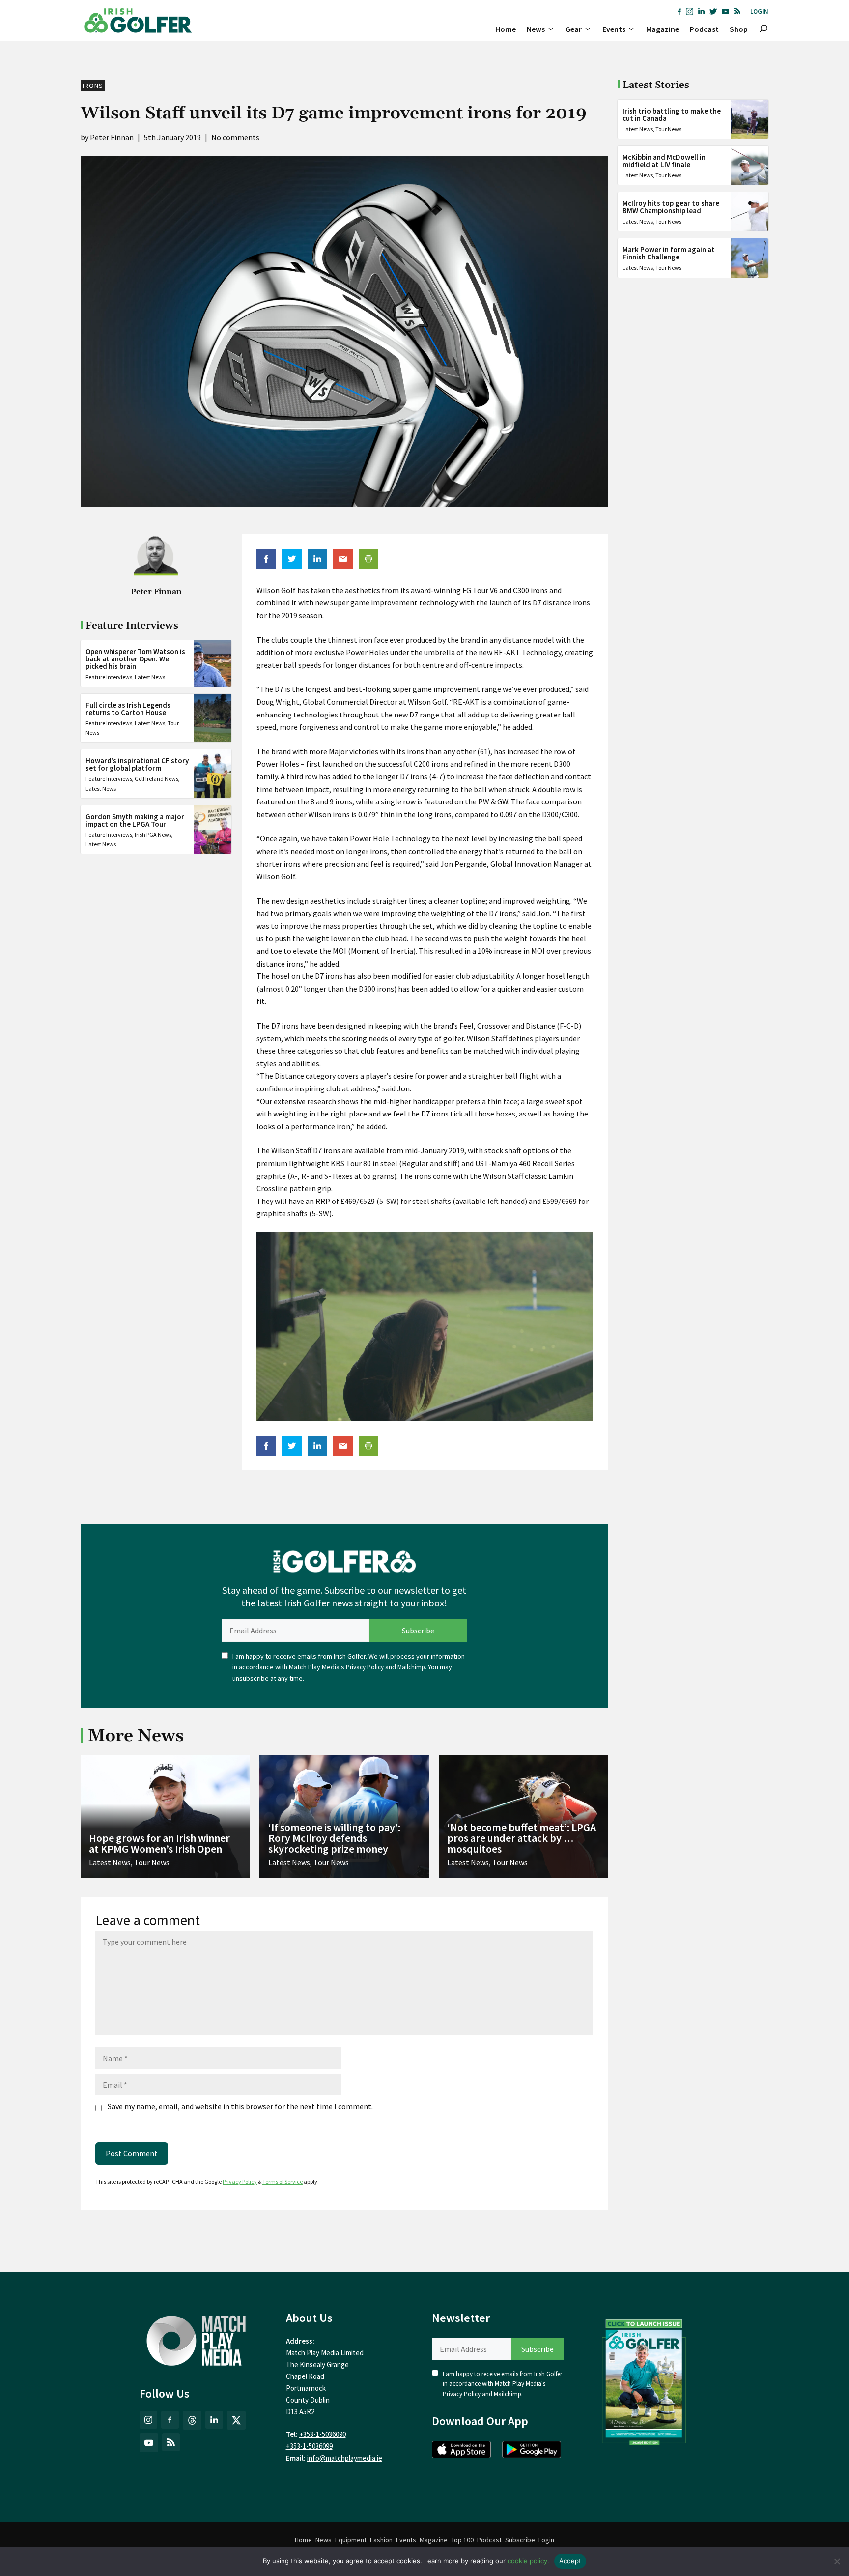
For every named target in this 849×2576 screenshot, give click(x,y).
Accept (570, 2561)
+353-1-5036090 (323, 2434)
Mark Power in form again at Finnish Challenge (669, 253)
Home (506, 29)
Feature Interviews (109, 676)
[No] (837, 2561)
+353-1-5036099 (309, 2446)
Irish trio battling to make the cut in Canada (672, 114)
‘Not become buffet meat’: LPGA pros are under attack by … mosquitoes (522, 1838)
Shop (739, 29)
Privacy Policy (365, 1667)
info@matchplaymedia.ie (345, 2458)
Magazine (663, 29)
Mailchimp (411, 1667)
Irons (93, 86)
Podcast (704, 29)
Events (614, 29)
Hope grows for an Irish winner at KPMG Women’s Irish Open (159, 1843)
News (536, 29)
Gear (574, 29)
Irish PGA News (153, 834)
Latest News (150, 676)
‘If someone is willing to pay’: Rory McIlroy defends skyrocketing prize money (334, 1838)
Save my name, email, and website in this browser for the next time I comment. (240, 2106)
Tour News (668, 129)
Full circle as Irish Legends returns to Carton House (128, 709)
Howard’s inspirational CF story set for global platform (137, 764)
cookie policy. (528, 2561)
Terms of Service (283, 2182)
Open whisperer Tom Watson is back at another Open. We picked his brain (135, 658)
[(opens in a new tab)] (644, 2380)
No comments (235, 137)
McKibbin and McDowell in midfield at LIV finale (664, 161)
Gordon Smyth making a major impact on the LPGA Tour (135, 820)
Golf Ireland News (156, 779)
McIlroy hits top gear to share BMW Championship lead (671, 207)
